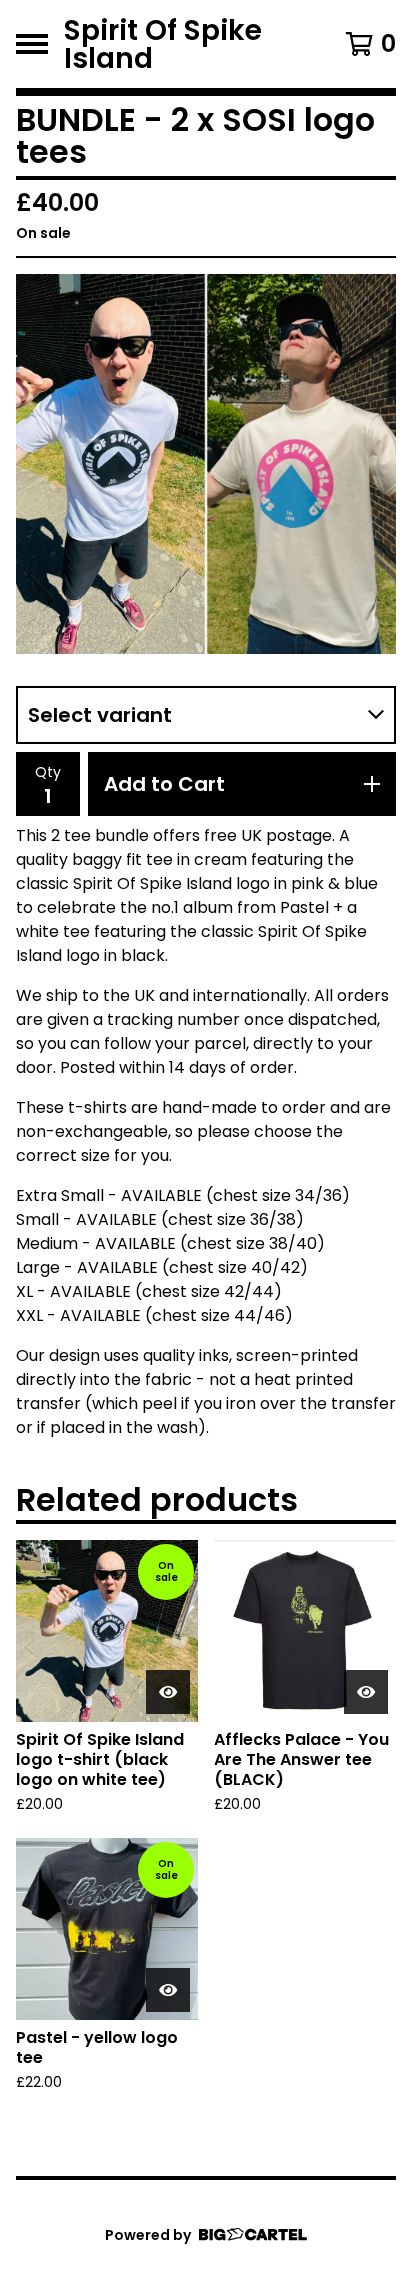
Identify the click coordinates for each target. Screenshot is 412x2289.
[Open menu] (32, 44)
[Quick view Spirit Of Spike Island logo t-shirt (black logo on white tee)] (168, 1692)
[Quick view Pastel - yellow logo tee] (168, 1990)
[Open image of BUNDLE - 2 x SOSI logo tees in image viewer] (206, 464)
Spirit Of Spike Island (163, 44)
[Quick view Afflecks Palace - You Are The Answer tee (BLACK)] (366, 1692)
